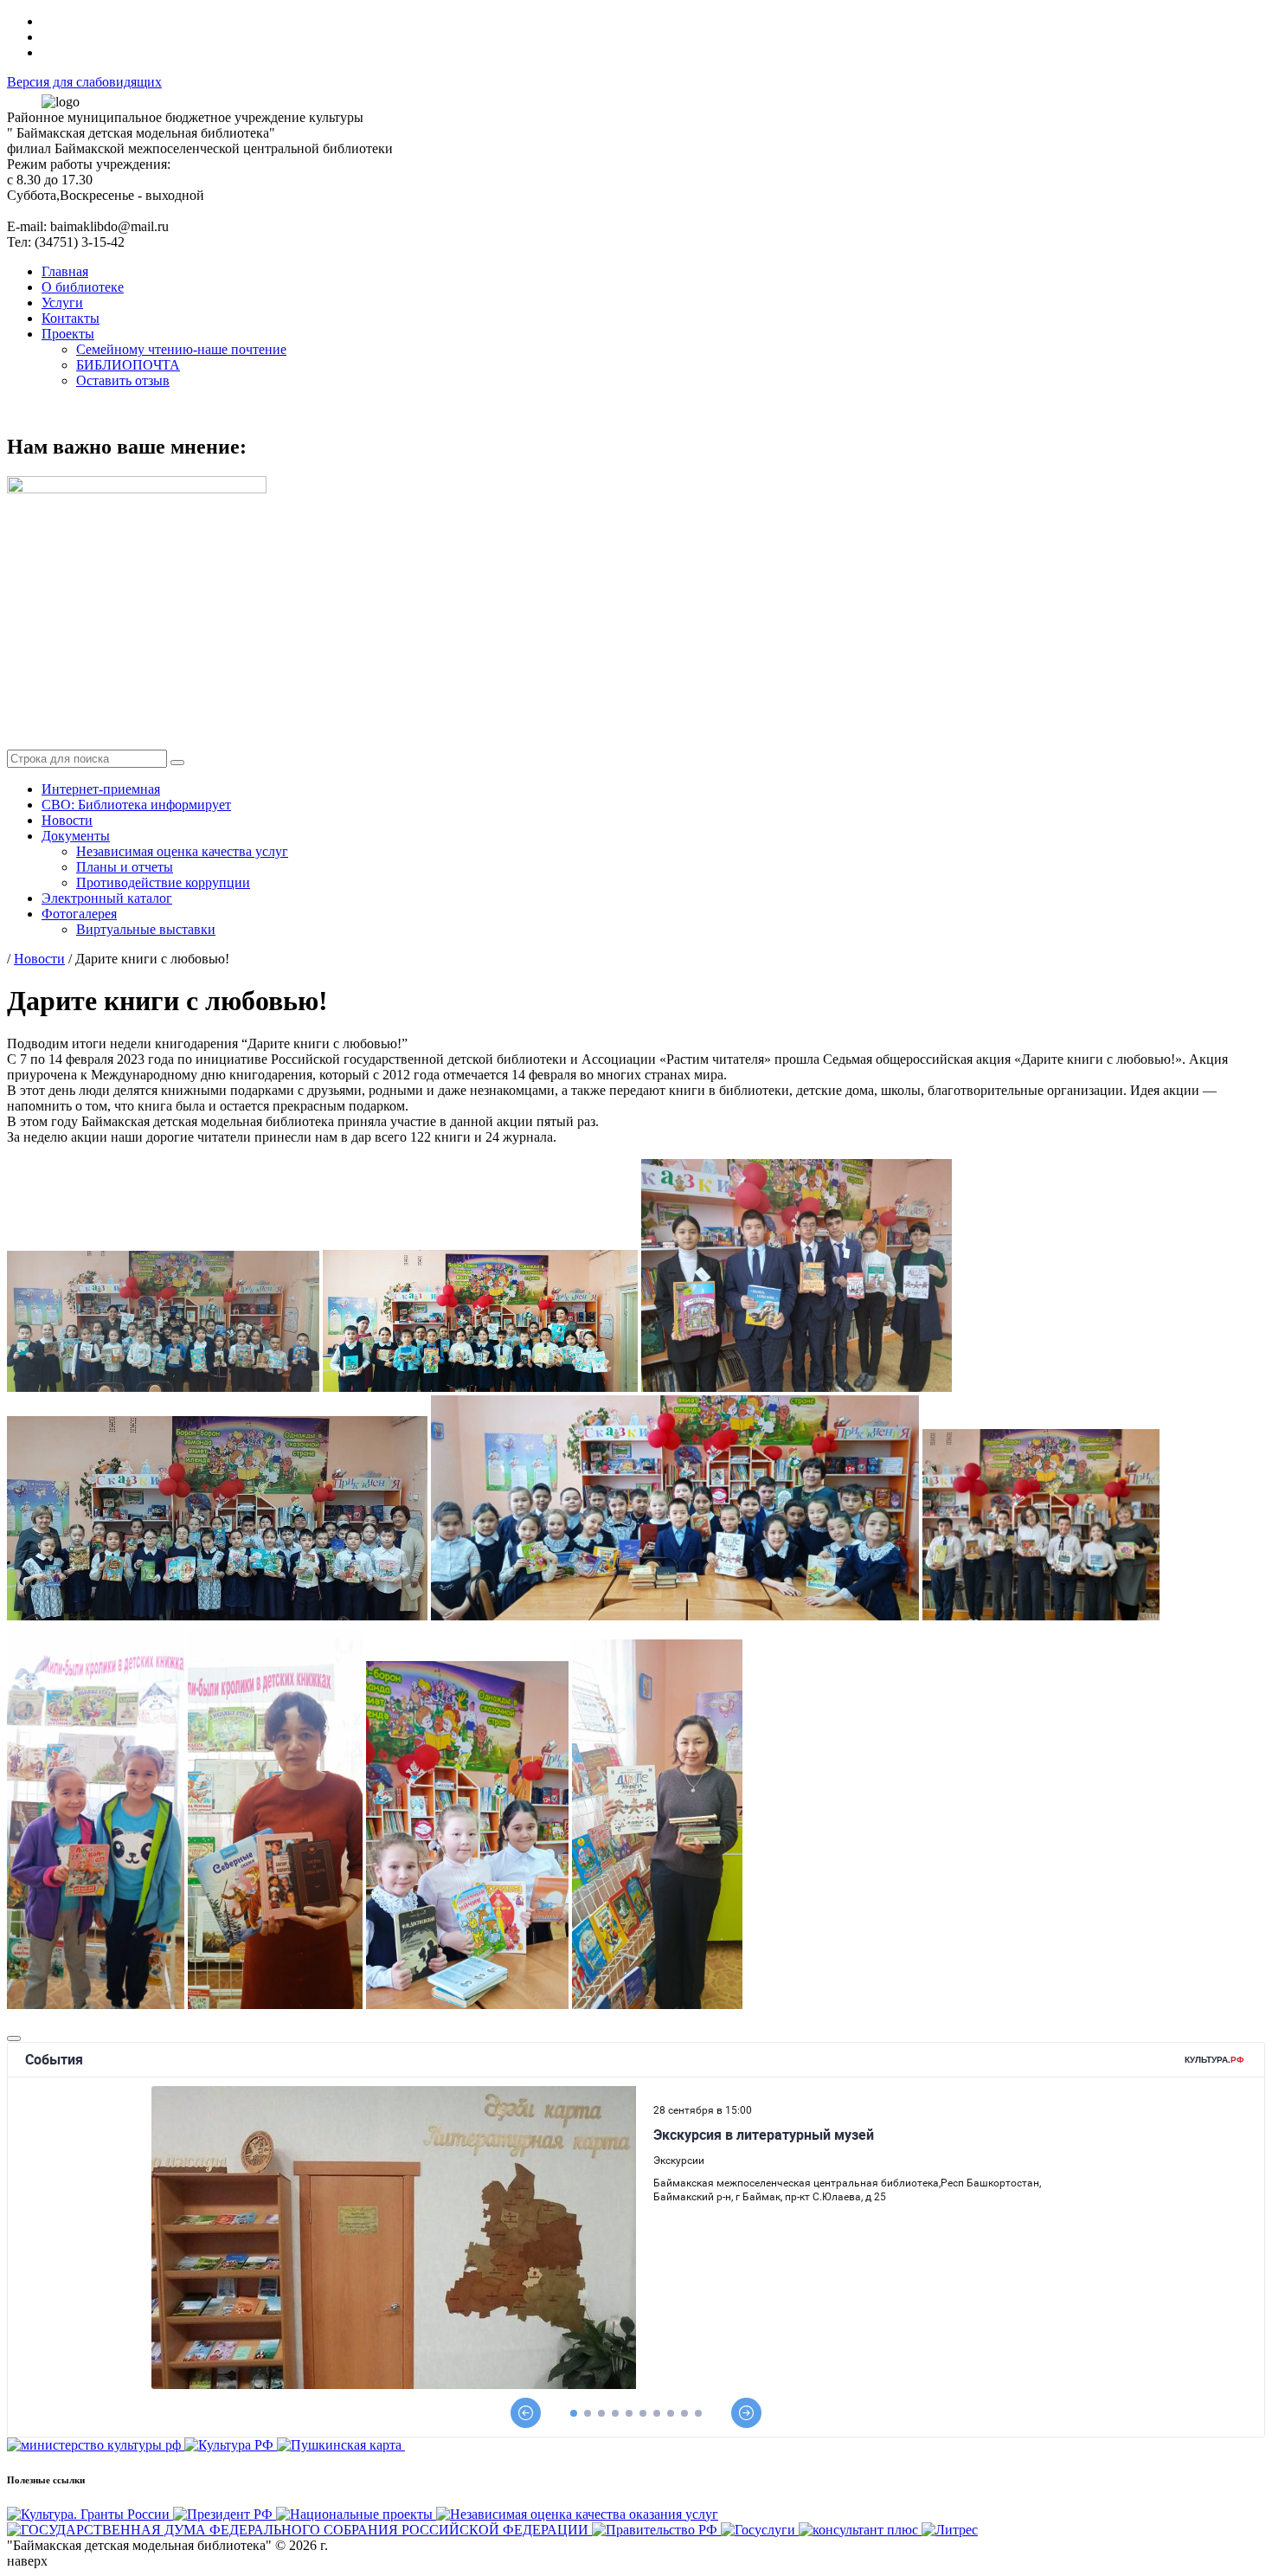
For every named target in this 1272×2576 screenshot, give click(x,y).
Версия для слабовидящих (84, 82)
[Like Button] (14, 2038)
